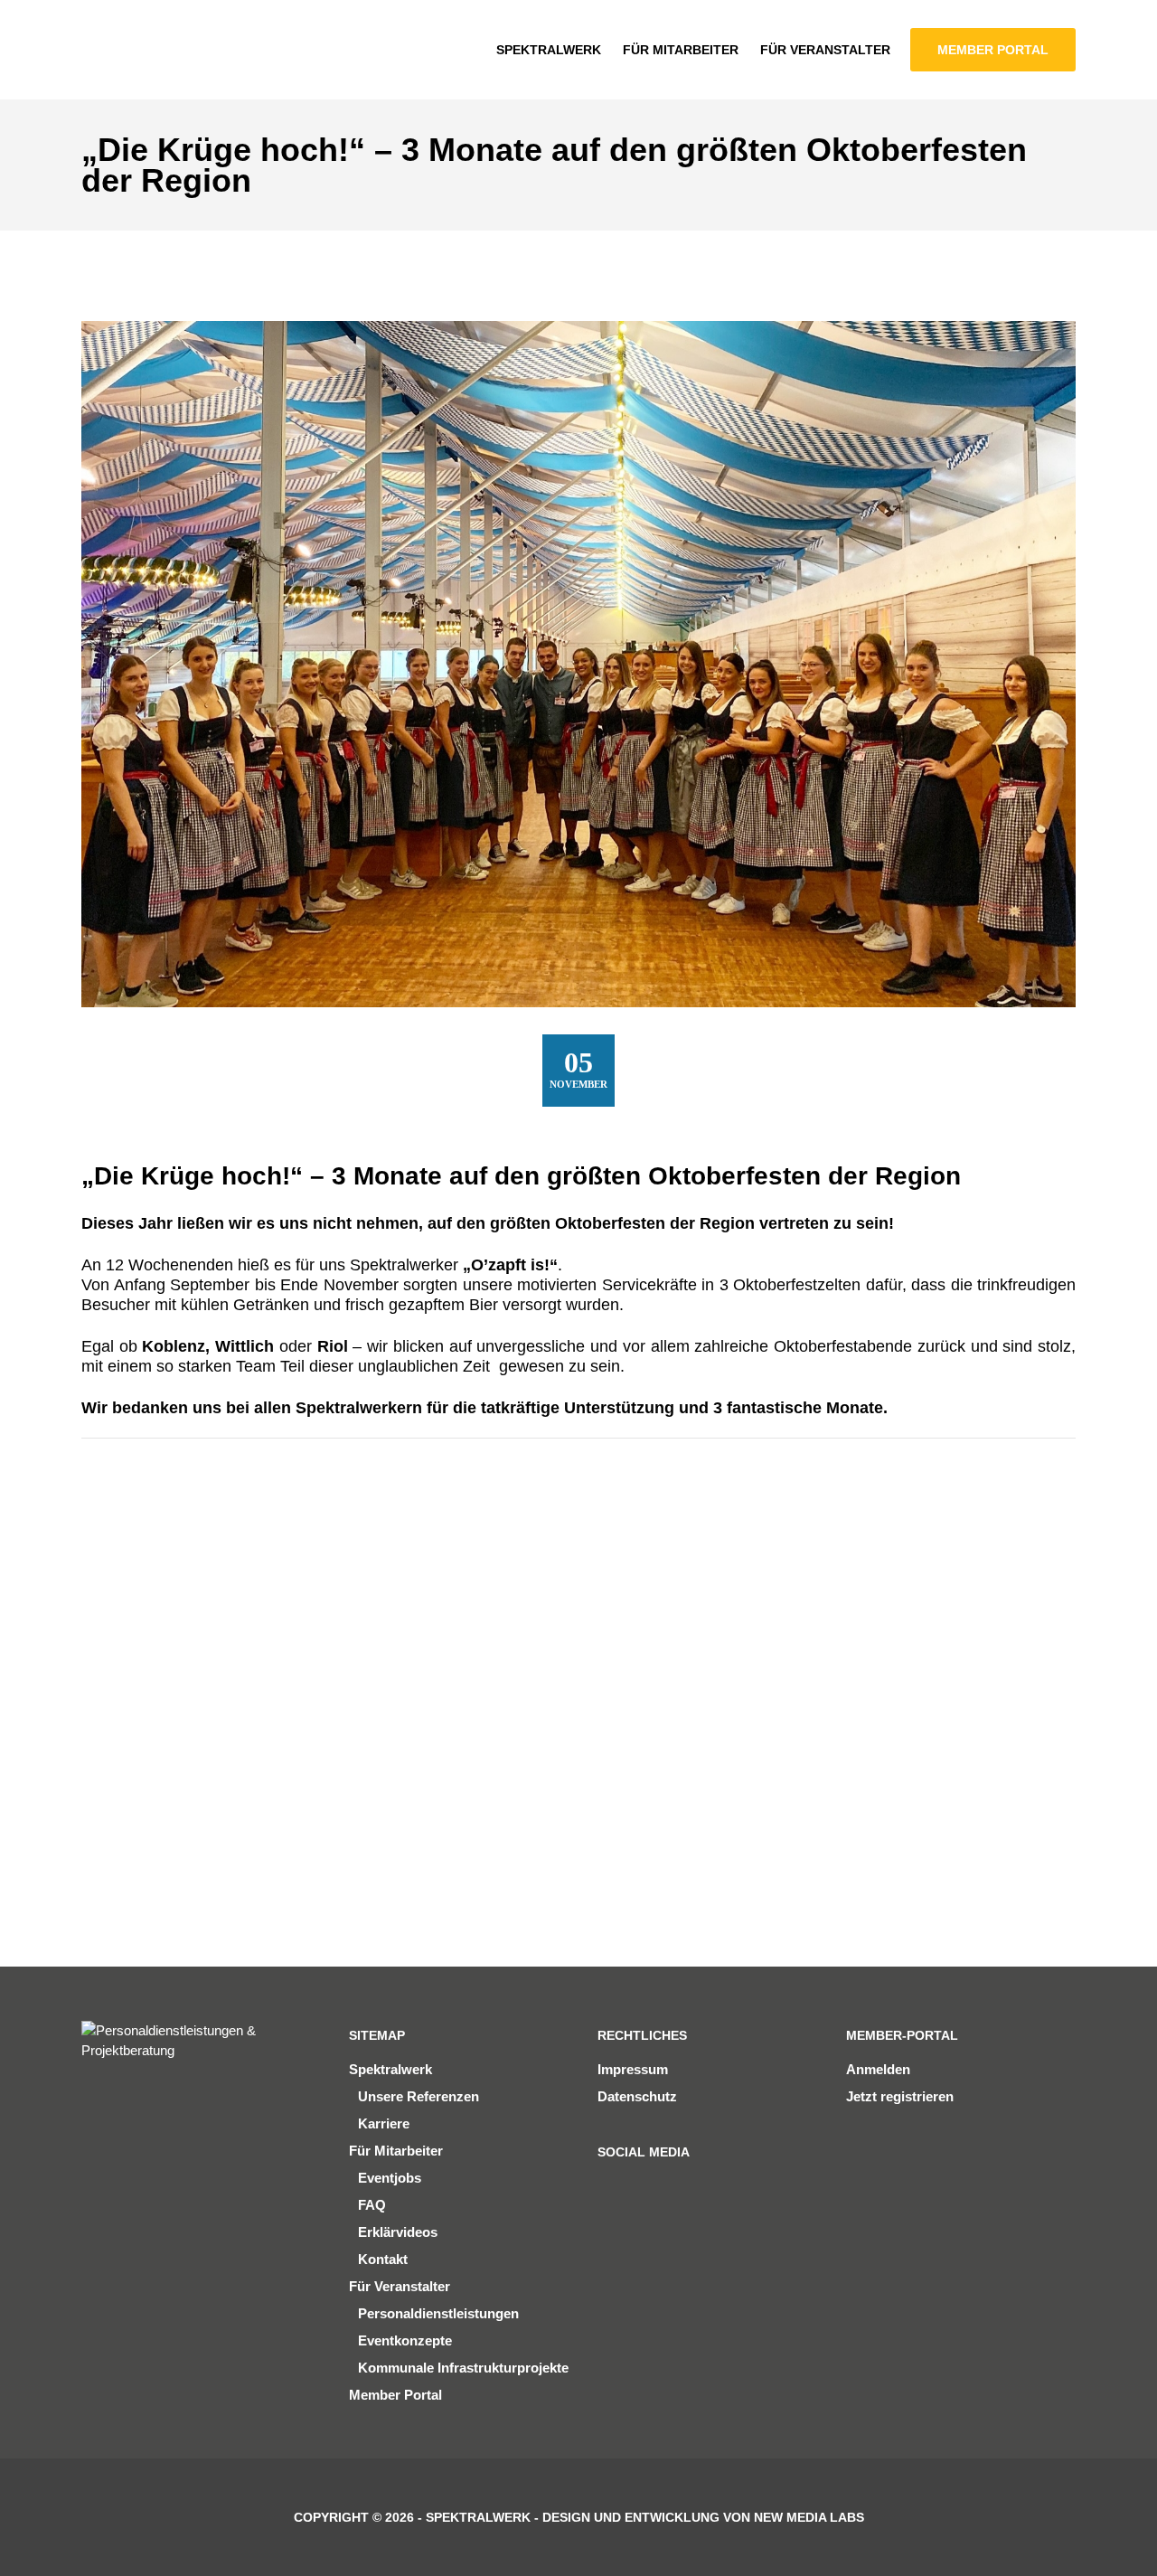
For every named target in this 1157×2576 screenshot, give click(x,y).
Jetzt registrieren (900, 2096)
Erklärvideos (398, 2232)
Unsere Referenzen (419, 2096)
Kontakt (383, 2259)
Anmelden (878, 2069)
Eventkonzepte (405, 2340)
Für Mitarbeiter (396, 2151)
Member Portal (395, 2395)
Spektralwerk (390, 2069)
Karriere (384, 2123)
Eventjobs (390, 2178)
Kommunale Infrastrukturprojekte (463, 2368)
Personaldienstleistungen (438, 2313)
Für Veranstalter (400, 2286)
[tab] (133, 1576)
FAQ (372, 2205)
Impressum (633, 2069)
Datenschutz (637, 2096)
